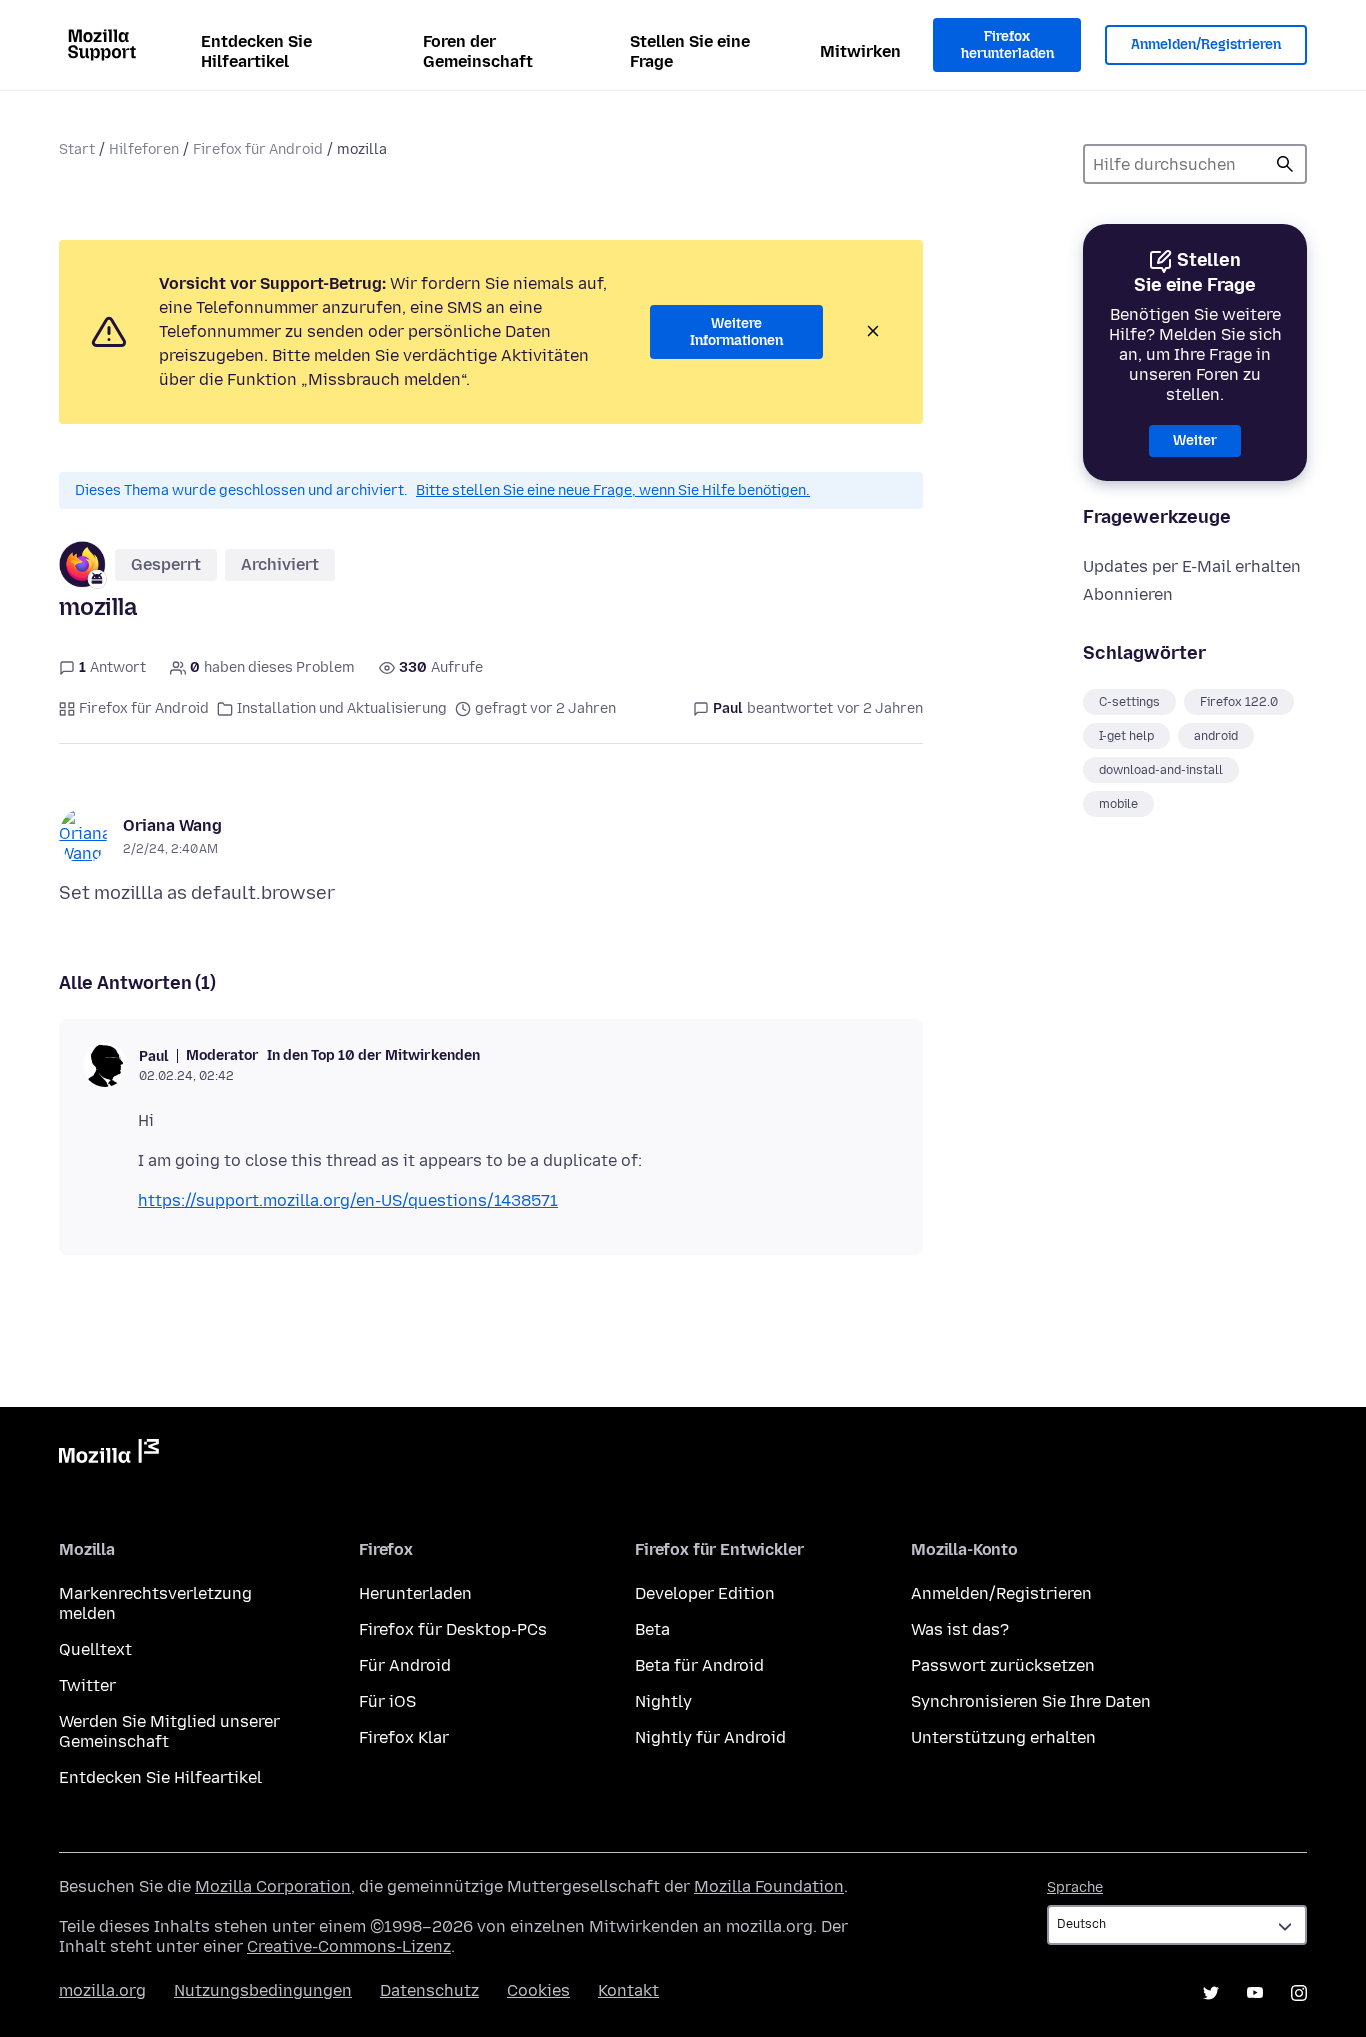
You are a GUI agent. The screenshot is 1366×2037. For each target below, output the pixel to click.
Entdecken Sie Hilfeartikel (256, 51)
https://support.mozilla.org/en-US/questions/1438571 (348, 1200)
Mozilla (109, 1455)
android (1216, 736)
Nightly (663, 1701)
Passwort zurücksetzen (1003, 1665)
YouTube (1255, 1993)
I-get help (1126, 736)
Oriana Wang (172, 825)
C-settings (1129, 702)
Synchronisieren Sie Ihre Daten (1031, 1701)
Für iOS (387, 1701)
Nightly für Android (710, 1737)
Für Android (405, 1665)
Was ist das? (960, 1629)
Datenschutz (429, 1990)
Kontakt (628, 1990)
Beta (652, 1629)
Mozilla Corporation (273, 1886)
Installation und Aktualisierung (342, 708)
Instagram (1299, 1993)
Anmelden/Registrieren (1206, 44)
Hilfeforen (144, 149)
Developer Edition (705, 1593)
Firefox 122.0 (1239, 702)
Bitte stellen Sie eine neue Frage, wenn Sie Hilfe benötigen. (613, 490)
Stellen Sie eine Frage (690, 51)
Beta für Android (699, 1665)
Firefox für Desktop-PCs (453, 1629)
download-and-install (1161, 770)
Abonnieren (1128, 594)
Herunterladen (415, 1593)
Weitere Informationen (736, 332)
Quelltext (95, 1649)
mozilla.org (102, 1990)
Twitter (87, 1685)
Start (77, 149)
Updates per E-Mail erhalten (1192, 566)
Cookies (538, 1990)
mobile (1118, 804)
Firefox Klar (404, 1737)
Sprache (1075, 1887)
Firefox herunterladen (1007, 45)
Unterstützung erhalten (1003, 1737)
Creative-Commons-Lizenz (349, 1946)
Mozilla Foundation (769, 1886)
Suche (1285, 164)
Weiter (1195, 440)
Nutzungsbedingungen (263, 1990)
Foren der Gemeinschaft (478, 51)
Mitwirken (860, 51)
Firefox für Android (258, 149)
